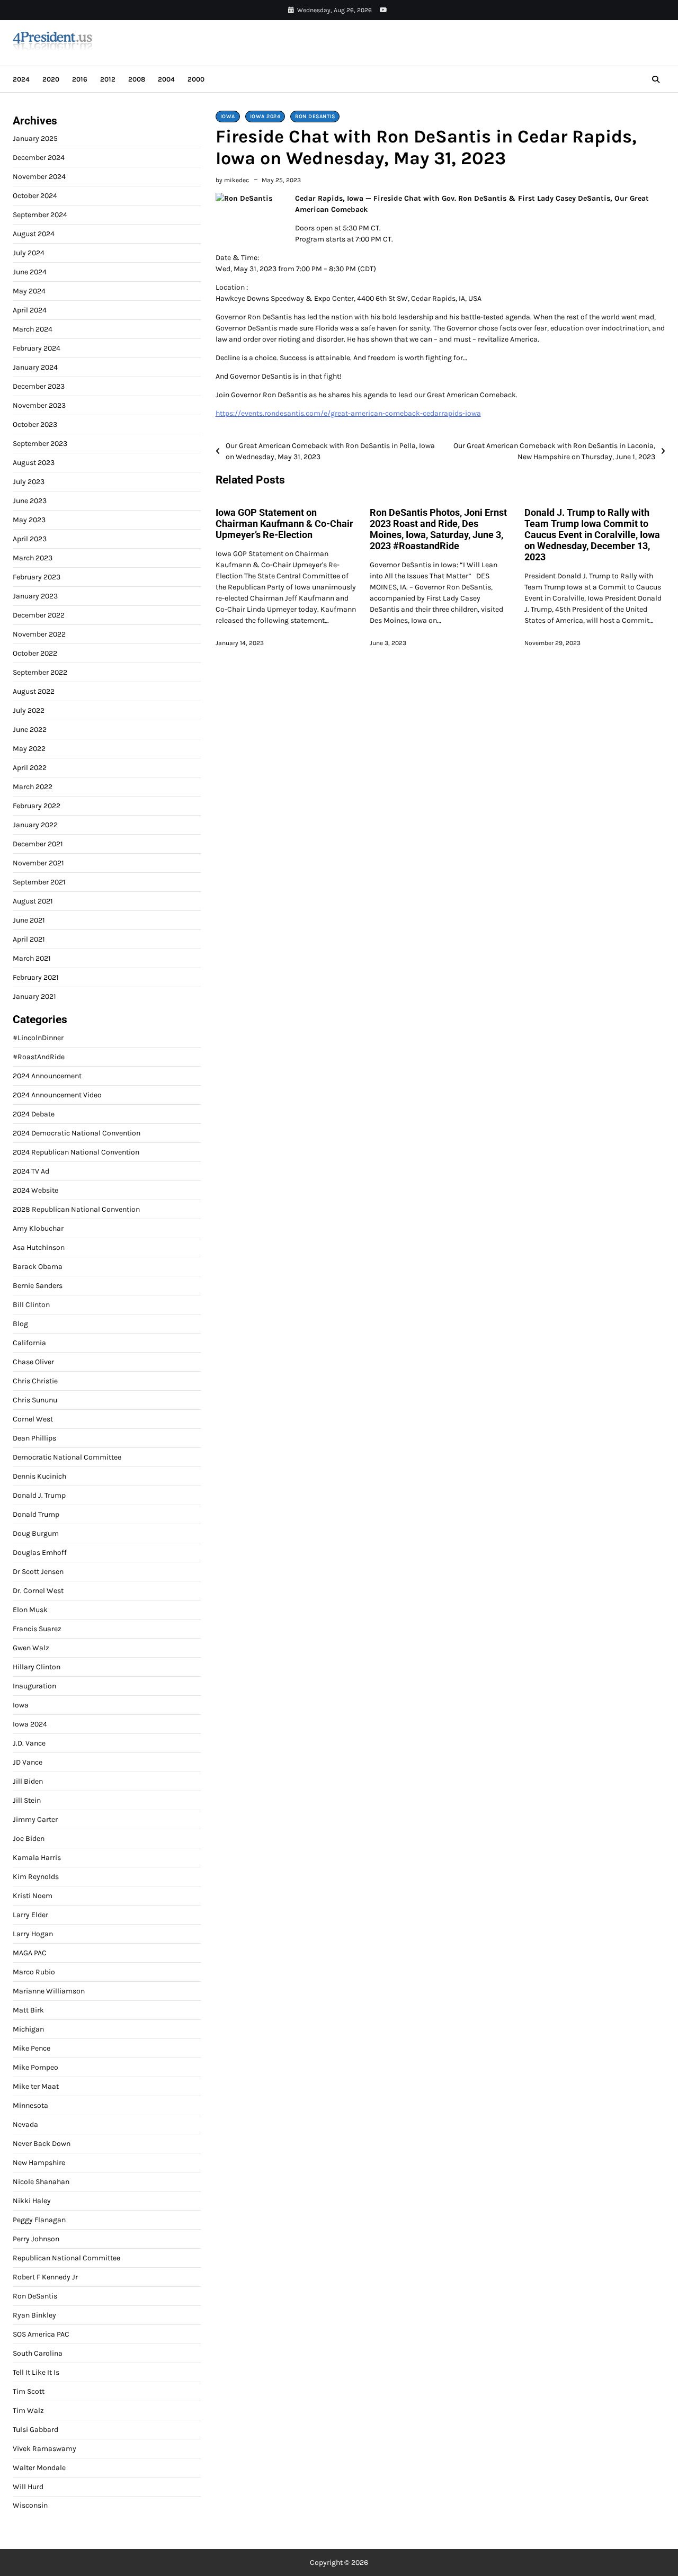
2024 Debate (34, 1114)
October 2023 (35, 424)
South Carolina (38, 2353)
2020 (51, 79)
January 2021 (34, 996)
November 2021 (38, 863)
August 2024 (34, 234)
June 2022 (30, 730)
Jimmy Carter (35, 1819)
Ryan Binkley (34, 2315)
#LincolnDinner (38, 1038)
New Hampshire (39, 2163)
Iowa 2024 (265, 117)
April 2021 (29, 939)
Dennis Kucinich (39, 1476)
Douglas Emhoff (40, 1553)
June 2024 (30, 272)
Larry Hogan (33, 1934)
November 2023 (39, 405)
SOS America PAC (41, 2334)
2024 (21, 79)
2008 (137, 79)
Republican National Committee (66, 2258)
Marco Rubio (34, 1972)
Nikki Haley (32, 2201)
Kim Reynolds (36, 1877)
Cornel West (33, 1419)
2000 (196, 79)
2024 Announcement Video (57, 1095)
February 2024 (37, 348)
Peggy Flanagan (39, 2220)
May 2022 (29, 749)
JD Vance (28, 1762)
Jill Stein (27, 1800)
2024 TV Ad (31, 1171)
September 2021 (39, 882)
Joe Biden (29, 1839)
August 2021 (33, 901)
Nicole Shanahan (41, 2182)
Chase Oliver (33, 1362)
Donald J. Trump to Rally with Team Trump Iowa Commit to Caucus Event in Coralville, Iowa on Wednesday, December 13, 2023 (592, 535)
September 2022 (40, 672)
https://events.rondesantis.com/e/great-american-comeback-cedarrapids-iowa (348, 413)
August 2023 (34, 463)
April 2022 (30, 768)
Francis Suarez (37, 1629)
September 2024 (40, 215)
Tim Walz (28, 2410)
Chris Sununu (35, 1400)
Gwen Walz (31, 1648)
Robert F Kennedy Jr (45, 2277)
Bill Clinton (31, 1305)
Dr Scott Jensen (38, 1572)
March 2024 (33, 329)
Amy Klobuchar (38, 1228)
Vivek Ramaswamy (44, 2449)
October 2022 (35, 653)
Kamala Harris (37, 1858)
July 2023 (29, 482)
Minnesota (30, 2105)
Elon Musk (30, 1610)
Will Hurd (28, 2487)
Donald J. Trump (39, 1495)
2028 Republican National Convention (76, 1209)
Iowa (228, 117)
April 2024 (30, 310)
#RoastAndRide (39, 1057)
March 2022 (33, 787)
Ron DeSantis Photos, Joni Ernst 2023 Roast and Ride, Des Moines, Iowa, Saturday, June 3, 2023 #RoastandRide (438, 529)
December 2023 (39, 386)
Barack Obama (38, 1267)
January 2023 (35, 596)
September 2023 (40, 444)
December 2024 (39, 158)
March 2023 (33, 558)
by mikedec (232, 180)
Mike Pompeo (35, 2067)
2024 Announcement (47, 1076)
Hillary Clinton (37, 1667)
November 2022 (39, 634)
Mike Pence (32, 2048)
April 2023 (30, 539)
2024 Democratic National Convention (77, 1133)
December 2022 (39, 615)
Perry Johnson (36, 2239)
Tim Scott (29, 2391)
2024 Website (35, 1190)
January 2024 (35, 367)
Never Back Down (42, 2144)
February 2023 (37, 577)
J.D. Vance (29, 1743)
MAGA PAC (30, 1953)
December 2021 (38, 844)
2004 (166, 79)
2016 (80, 79)
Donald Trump (36, 1514)
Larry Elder (30, 1915)
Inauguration (34, 1686)
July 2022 (29, 710)
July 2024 (29, 253)
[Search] (656, 79)
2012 (108, 79)
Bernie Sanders (38, 1286)
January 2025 (35, 138)
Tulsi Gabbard (35, 2430)
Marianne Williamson (49, 1991)
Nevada (25, 2125)
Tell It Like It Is (36, 2372)
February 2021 (36, 977)
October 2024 (35, 196)
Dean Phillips (34, 1438)
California (29, 1343)
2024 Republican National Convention (76, 1152)
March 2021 (32, 958)
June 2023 (30, 501)
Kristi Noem (33, 1896)
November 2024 (39, 177)
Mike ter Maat (36, 2086)
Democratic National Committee (67, 1457)
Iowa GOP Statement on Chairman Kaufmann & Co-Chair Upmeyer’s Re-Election (284, 524)
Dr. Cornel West (38, 1591)
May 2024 (29, 291)
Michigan (28, 2029)
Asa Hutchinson (39, 1247)
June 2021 (29, 920)
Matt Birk (28, 2010)
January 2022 (35, 825)
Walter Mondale (39, 2468)
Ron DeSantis (315, 117)
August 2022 (34, 691)
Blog (20, 1324)
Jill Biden (28, 1781)
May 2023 (29, 520)
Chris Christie (35, 1381)
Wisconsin (30, 2506)
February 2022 (37, 806)
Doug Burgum (36, 1533)
